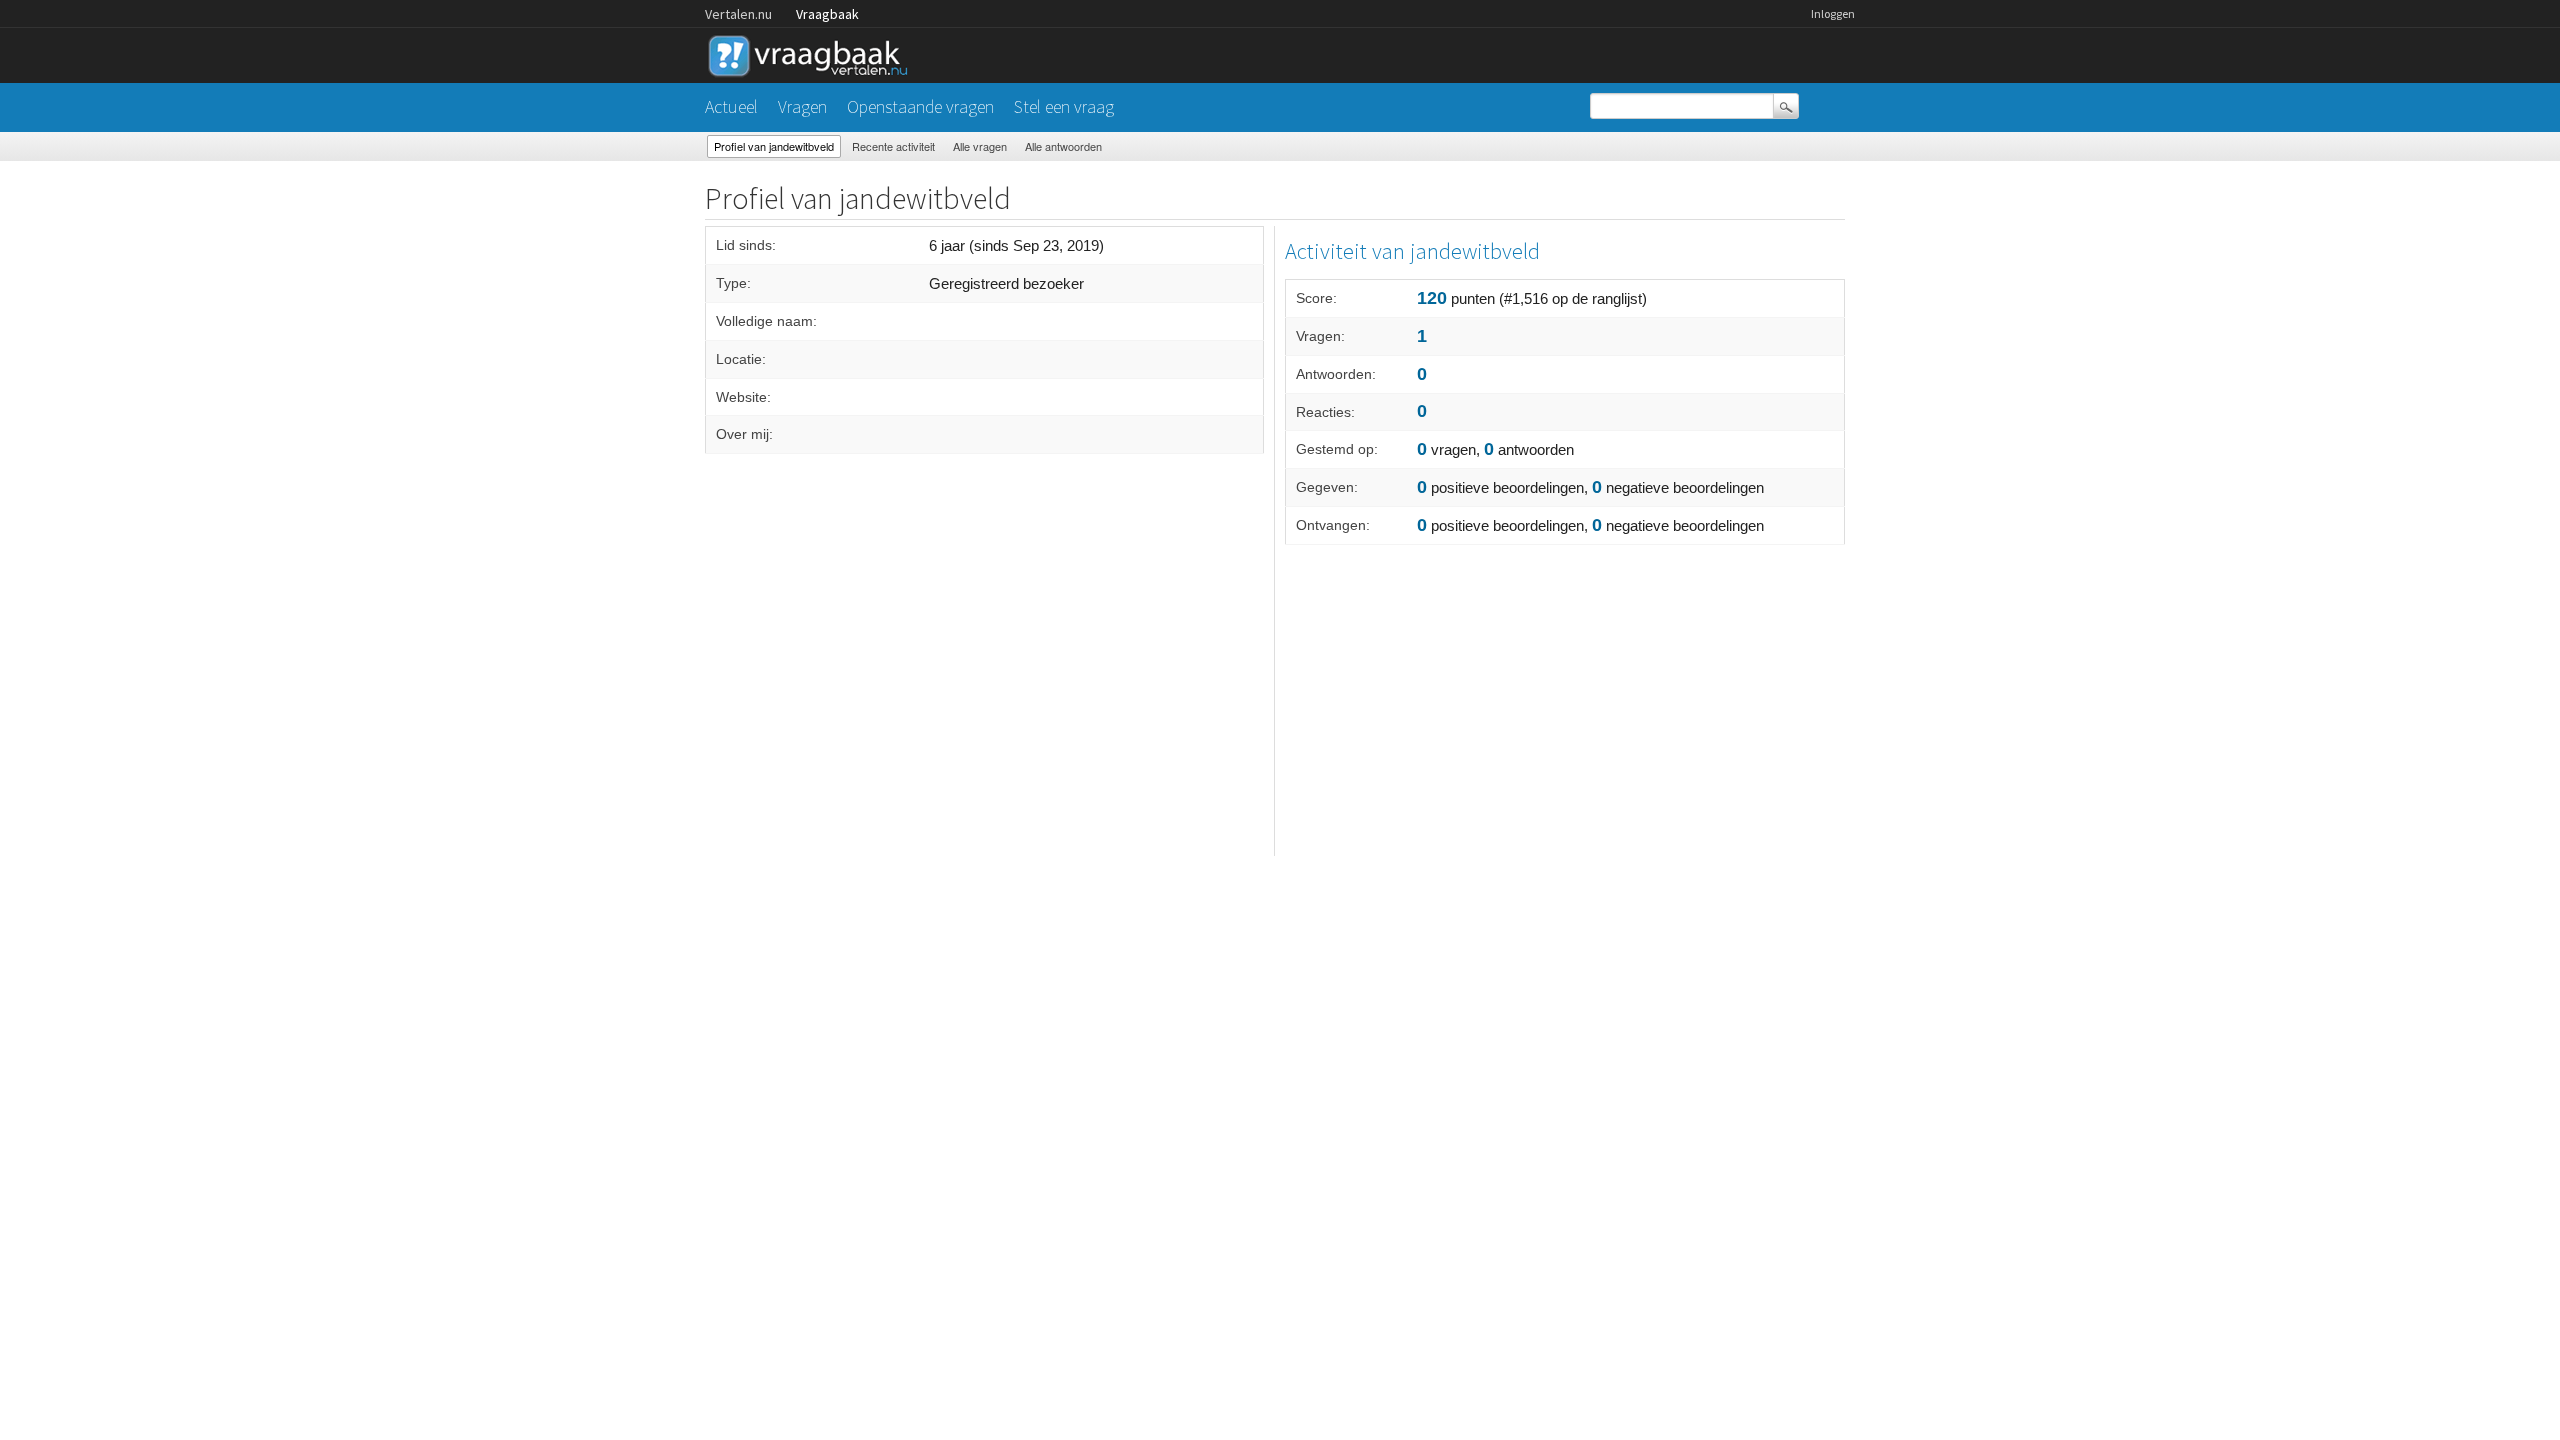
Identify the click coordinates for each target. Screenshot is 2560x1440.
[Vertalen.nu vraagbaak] (813, 52)
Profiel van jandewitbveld (774, 146)
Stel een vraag (1064, 106)
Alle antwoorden (1063, 146)
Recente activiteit (893, 146)
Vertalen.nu (738, 14)
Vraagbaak (827, 14)
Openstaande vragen (920, 106)
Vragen (802, 106)
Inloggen (1833, 13)
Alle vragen (980, 146)
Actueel (731, 106)
